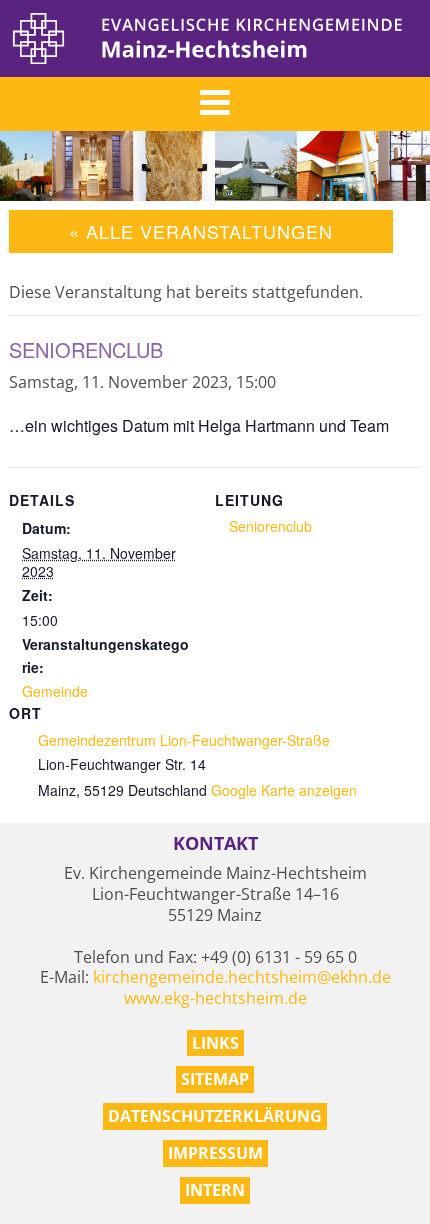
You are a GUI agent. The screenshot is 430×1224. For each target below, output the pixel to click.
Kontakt (215, 843)
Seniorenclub (270, 526)
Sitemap (215, 1079)
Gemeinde (55, 691)
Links (215, 1043)
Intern (215, 1190)
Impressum (215, 1153)
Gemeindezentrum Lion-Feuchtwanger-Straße (184, 740)
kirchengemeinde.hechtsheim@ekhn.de (242, 977)
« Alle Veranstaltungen (201, 231)
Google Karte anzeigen (284, 790)
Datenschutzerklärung (215, 1116)
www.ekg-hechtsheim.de (215, 998)
